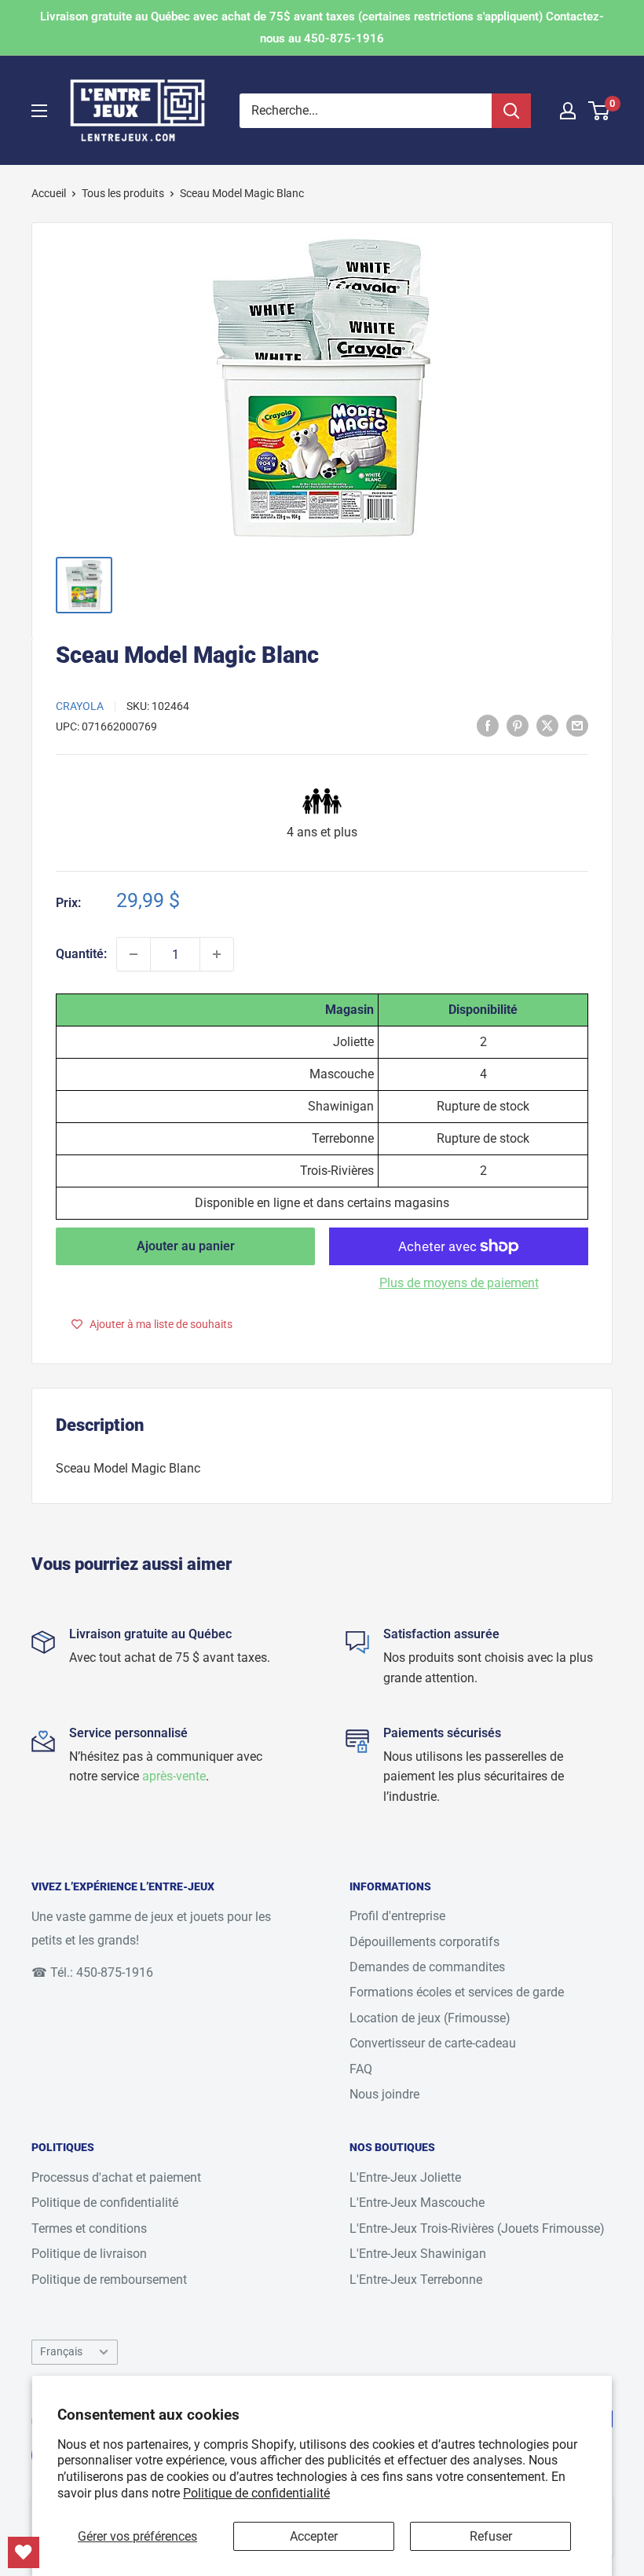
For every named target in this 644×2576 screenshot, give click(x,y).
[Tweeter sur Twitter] (547, 726)
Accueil (49, 193)
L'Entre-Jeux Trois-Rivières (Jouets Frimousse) (477, 2228)
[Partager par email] (577, 726)
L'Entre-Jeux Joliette (405, 2177)
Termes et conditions (89, 2228)
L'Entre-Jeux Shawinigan (418, 2254)
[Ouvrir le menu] (39, 111)
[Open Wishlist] (24, 2552)
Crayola (80, 706)
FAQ (361, 2069)
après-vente (174, 1776)
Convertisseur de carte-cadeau (433, 2043)
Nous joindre (384, 2094)
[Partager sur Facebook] (488, 726)
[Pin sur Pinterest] (518, 726)
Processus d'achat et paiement (116, 2177)
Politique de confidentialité (256, 2493)
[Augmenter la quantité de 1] (217, 954)
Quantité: (81, 954)
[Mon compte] (568, 111)
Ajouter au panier (186, 1246)
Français (61, 2351)
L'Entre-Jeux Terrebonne (416, 2280)
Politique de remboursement (109, 2280)
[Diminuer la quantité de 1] (134, 954)
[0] (600, 111)
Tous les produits (123, 193)
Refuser (491, 2536)
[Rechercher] (511, 111)
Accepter (314, 2536)
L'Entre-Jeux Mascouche (417, 2203)
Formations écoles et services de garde (457, 1992)
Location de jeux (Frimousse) (430, 2018)
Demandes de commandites (427, 1967)
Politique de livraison (89, 2254)
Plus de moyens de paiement (459, 1283)
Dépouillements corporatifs (424, 1942)
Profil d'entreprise (397, 1916)
